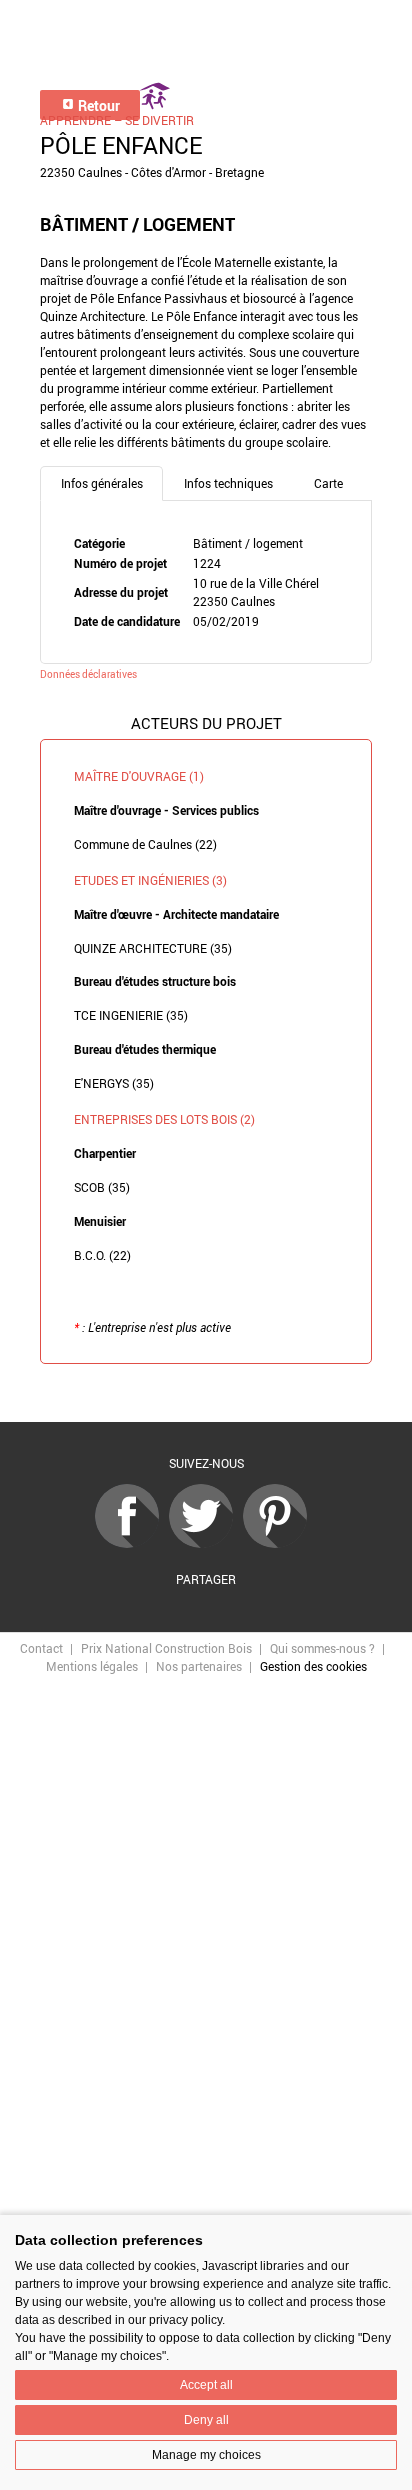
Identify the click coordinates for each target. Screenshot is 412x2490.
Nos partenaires (199, 1666)
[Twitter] (206, 1543)
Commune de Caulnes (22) (145, 844)
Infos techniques (228, 483)
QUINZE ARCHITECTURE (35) (153, 948)
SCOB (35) (102, 1187)
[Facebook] (132, 1543)
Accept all (206, 2385)
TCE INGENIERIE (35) (131, 1015)
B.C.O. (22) (102, 1255)
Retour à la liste (206, 1393)
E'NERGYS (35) (114, 1083)
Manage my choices (206, 2455)
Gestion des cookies (313, 1666)
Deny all (206, 2420)
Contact (41, 1648)
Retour (97, 105)
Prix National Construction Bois (166, 1648)
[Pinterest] (280, 1543)
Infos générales (102, 483)
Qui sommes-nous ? (322, 1648)
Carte (328, 483)
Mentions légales (92, 1666)
